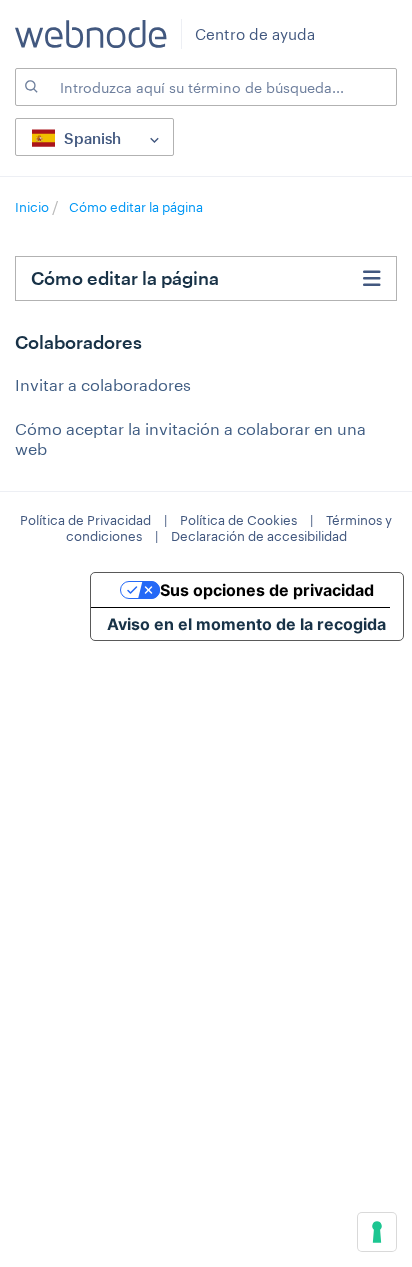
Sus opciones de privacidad (267, 590)
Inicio (33, 207)
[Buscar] (30, 87)
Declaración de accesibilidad (259, 536)
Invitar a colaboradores (103, 384)
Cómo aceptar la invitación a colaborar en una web (190, 438)
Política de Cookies (238, 520)
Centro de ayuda (255, 34)
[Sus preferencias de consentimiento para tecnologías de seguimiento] (377, 1232)
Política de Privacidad (85, 520)
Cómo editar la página (136, 207)
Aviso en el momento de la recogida (246, 624)
